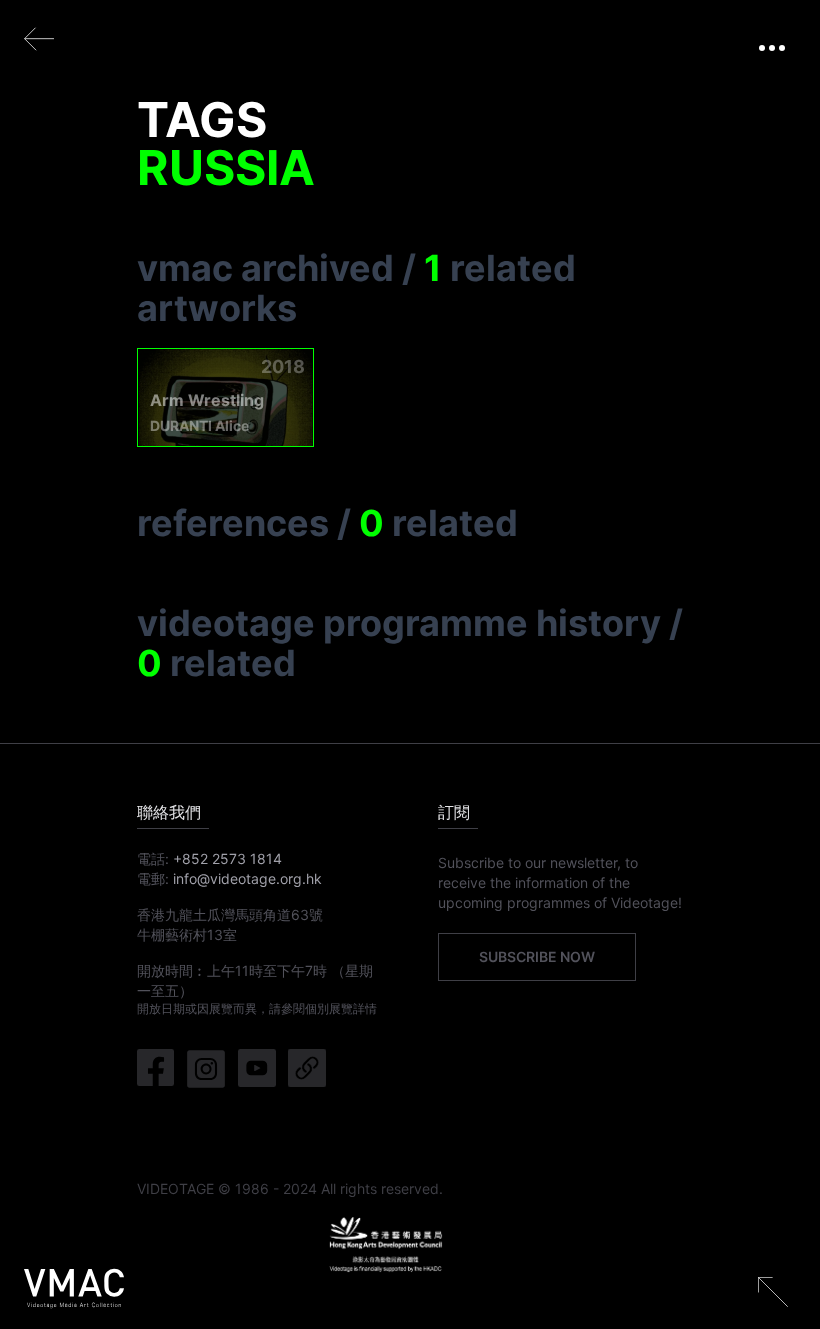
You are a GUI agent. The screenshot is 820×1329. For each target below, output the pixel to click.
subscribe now (537, 956)
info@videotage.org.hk (247, 878)
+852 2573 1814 (227, 858)
